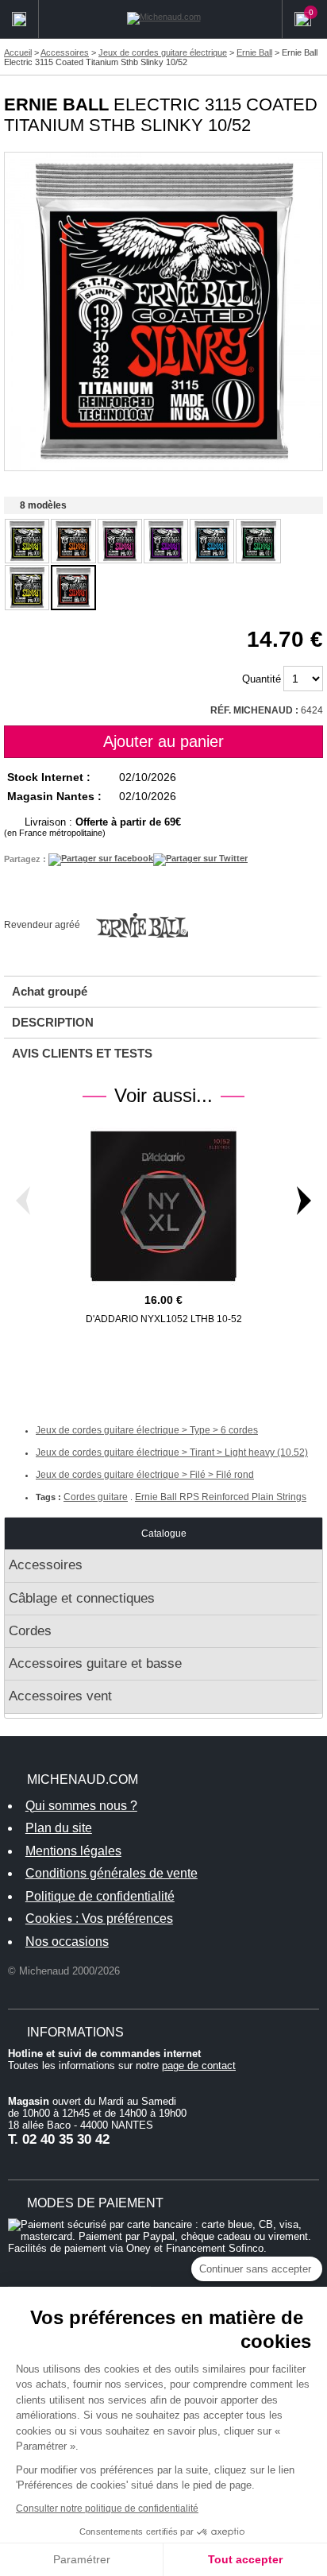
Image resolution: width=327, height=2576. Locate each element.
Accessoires (46, 1565)
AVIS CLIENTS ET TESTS (82, 1053)
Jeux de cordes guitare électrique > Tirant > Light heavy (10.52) (172, 1452)
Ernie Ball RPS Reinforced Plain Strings (221, 1497)
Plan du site (59, 1828)
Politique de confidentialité (100, 1896)
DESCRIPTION (53, 1022)
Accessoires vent (60, 1696)
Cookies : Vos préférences (99, 1918)
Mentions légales (73, 1851)
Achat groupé (50, 991)
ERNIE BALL (56, 104)
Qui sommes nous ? (81, 1806)
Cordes (30, 1631)
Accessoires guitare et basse (95, 1663)
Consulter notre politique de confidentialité (107, 2508)
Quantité (262, 679)
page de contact (199, 2065)
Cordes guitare (96, 1497)
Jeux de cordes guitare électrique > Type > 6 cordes (147, 1430)
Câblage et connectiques (82, 1598)
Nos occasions (67, 1942)
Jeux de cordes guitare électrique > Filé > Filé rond (145, 1475)
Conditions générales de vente (112, 1873)
